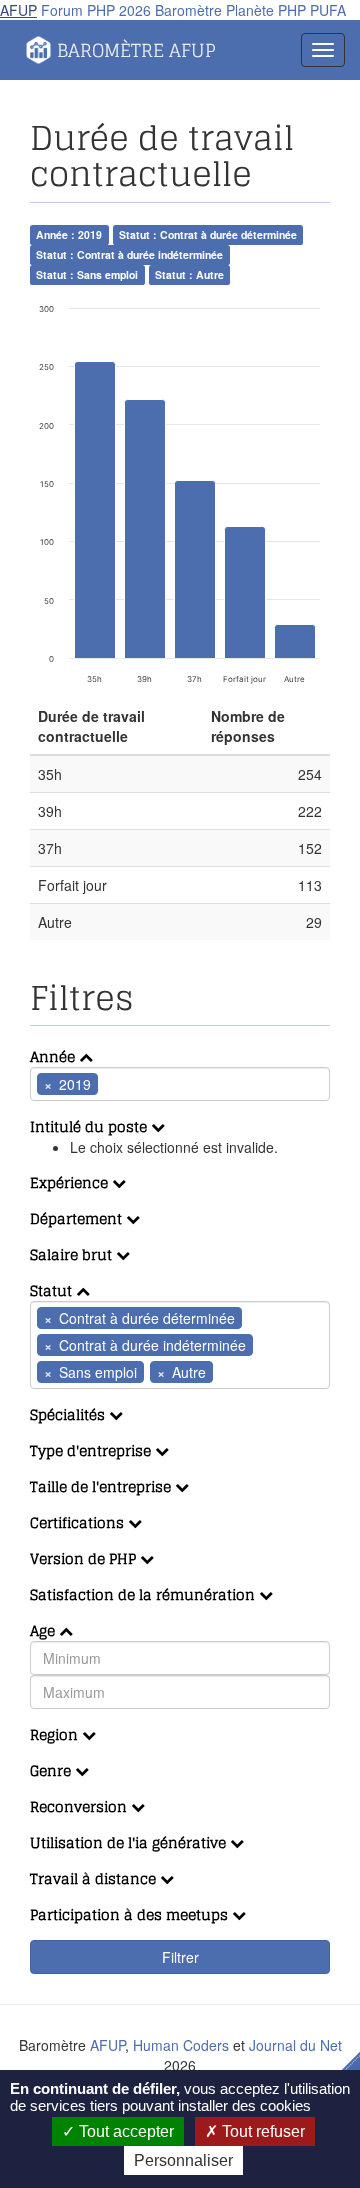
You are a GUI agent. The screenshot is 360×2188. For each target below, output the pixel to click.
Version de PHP (85, 1558)
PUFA (328, 10)
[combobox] (180, 1084)
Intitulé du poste (90, 1126)
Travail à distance (95, 1878)
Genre (52, 1770)
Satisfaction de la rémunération (144, 1594)
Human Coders (181, 2045)
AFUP (18, 10)
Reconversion (80, 1806)
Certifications (79, 1522)
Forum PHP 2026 (96, 10)
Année (54, 1056)
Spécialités (69, 1414)
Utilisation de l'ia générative (130, 1842)
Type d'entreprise (92, 1450)
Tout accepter (124, 2131)
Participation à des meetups (131, 1914)
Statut (53, 1290)
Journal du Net (295, 2045)
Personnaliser (183, 2160)
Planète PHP (266, 10)
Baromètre (188, 10)
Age (44, 1630)
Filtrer (180, 1957)
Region (56, 1734)
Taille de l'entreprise (102, 1486)
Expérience (71, 1182)
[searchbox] (133, 1084)
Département (78, 1218)
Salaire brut (73, 1254)
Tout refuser (261, 2131)
